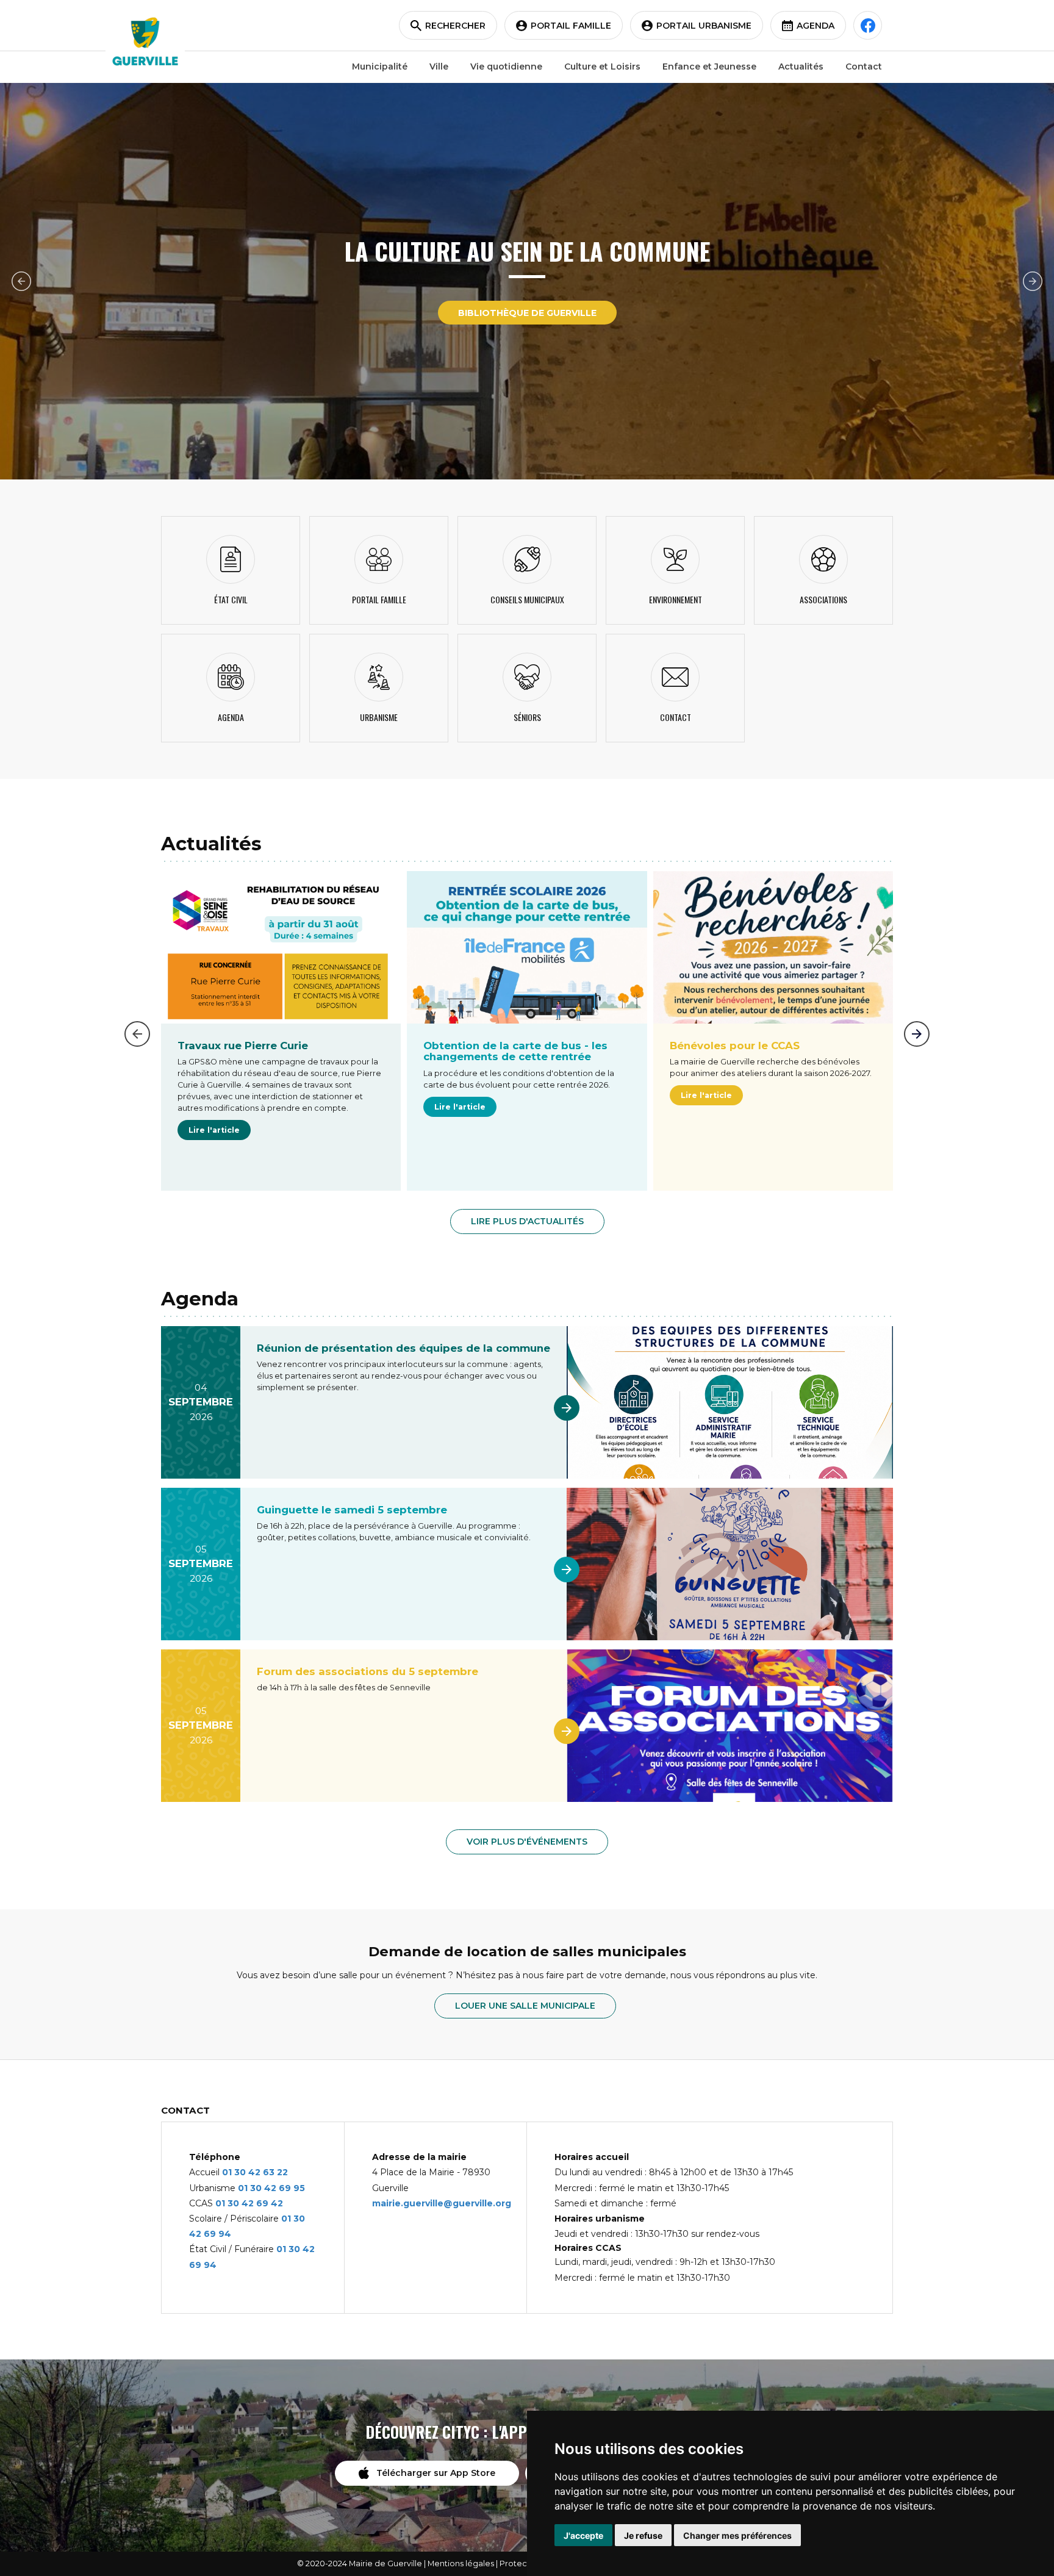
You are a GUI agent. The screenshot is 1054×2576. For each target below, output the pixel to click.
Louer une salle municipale (525, 2006)
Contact (864, 66)
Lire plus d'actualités (527, 1221)
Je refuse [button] (643, 2535)
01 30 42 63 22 (255, 2172)
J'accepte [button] (583, 2535)
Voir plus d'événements (527, 1842)
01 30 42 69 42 (249, 2203)
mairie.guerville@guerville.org (442, 2203)
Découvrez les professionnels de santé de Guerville (527, 313)
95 (299, 2188)
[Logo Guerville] (145, 41)
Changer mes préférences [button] (737, 2535)
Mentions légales (461, 2563)
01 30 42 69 (266, 2188)
